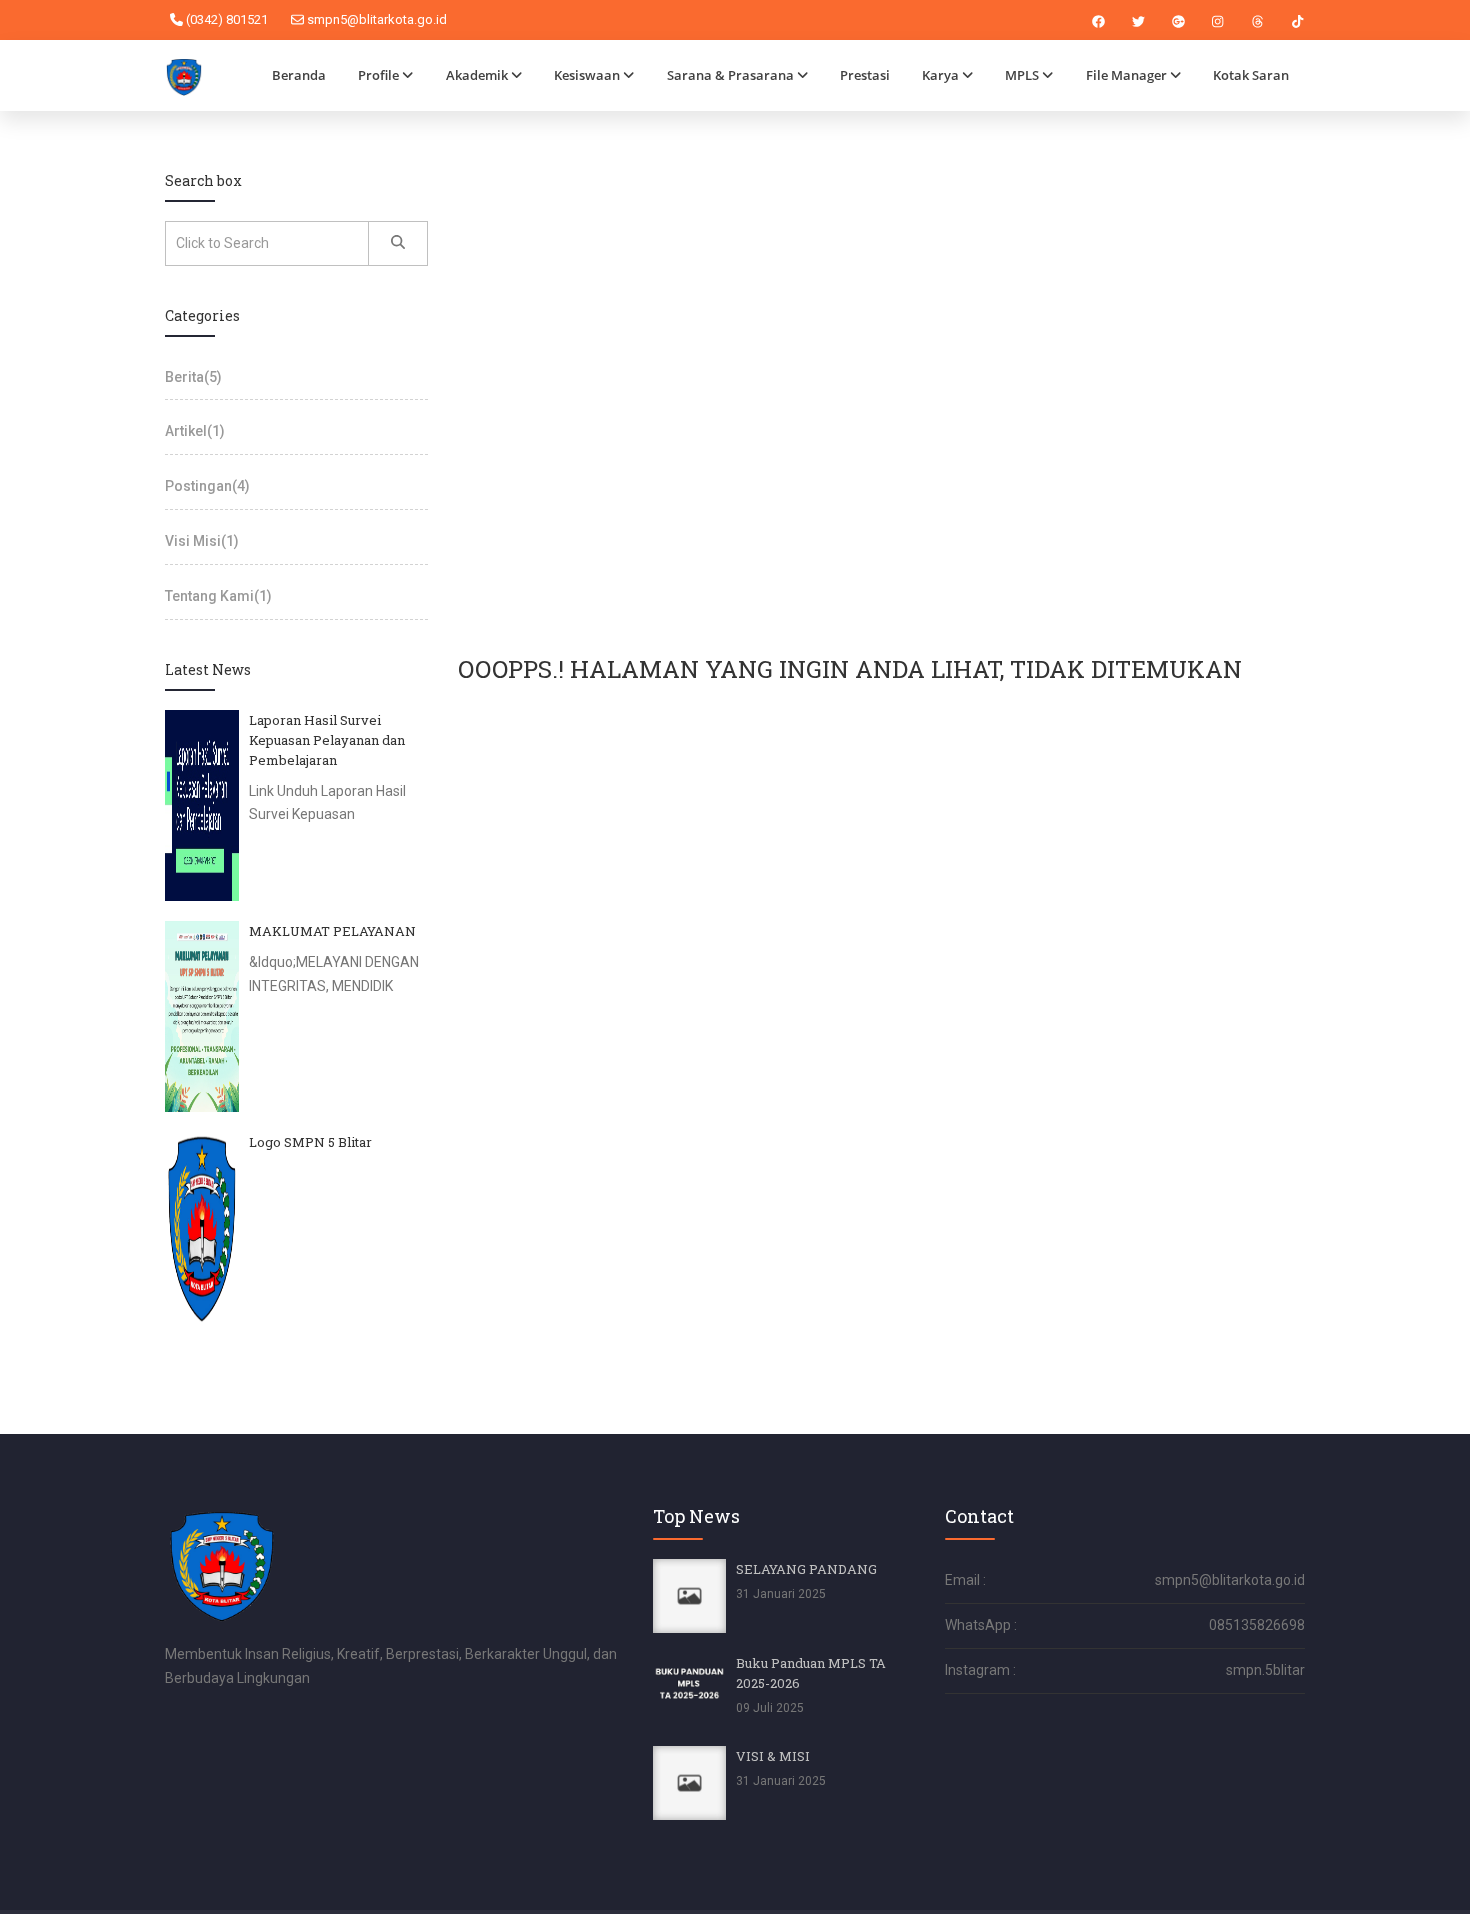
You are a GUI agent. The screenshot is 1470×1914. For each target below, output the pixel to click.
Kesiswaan (587, 75)
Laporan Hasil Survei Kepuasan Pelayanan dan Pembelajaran (327, 740)
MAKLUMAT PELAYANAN (332, 931)
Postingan (207, 486)
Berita (193, 377)
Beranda (299, 75)
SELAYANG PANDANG (806, 1569)
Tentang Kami (218, 596)
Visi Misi (202, 541)
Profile (378, 75)
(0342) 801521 (225, 19)
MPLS (1022, 75)
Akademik (477, 75)
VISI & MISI (773, 1756)
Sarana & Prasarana (730, 75)
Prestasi (865, 75)
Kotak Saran (1251, 75)
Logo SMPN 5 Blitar (310, 1142)
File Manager (1126, 75)
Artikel (195, 431)
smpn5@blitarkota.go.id (375, 19)
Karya (940, 75)
